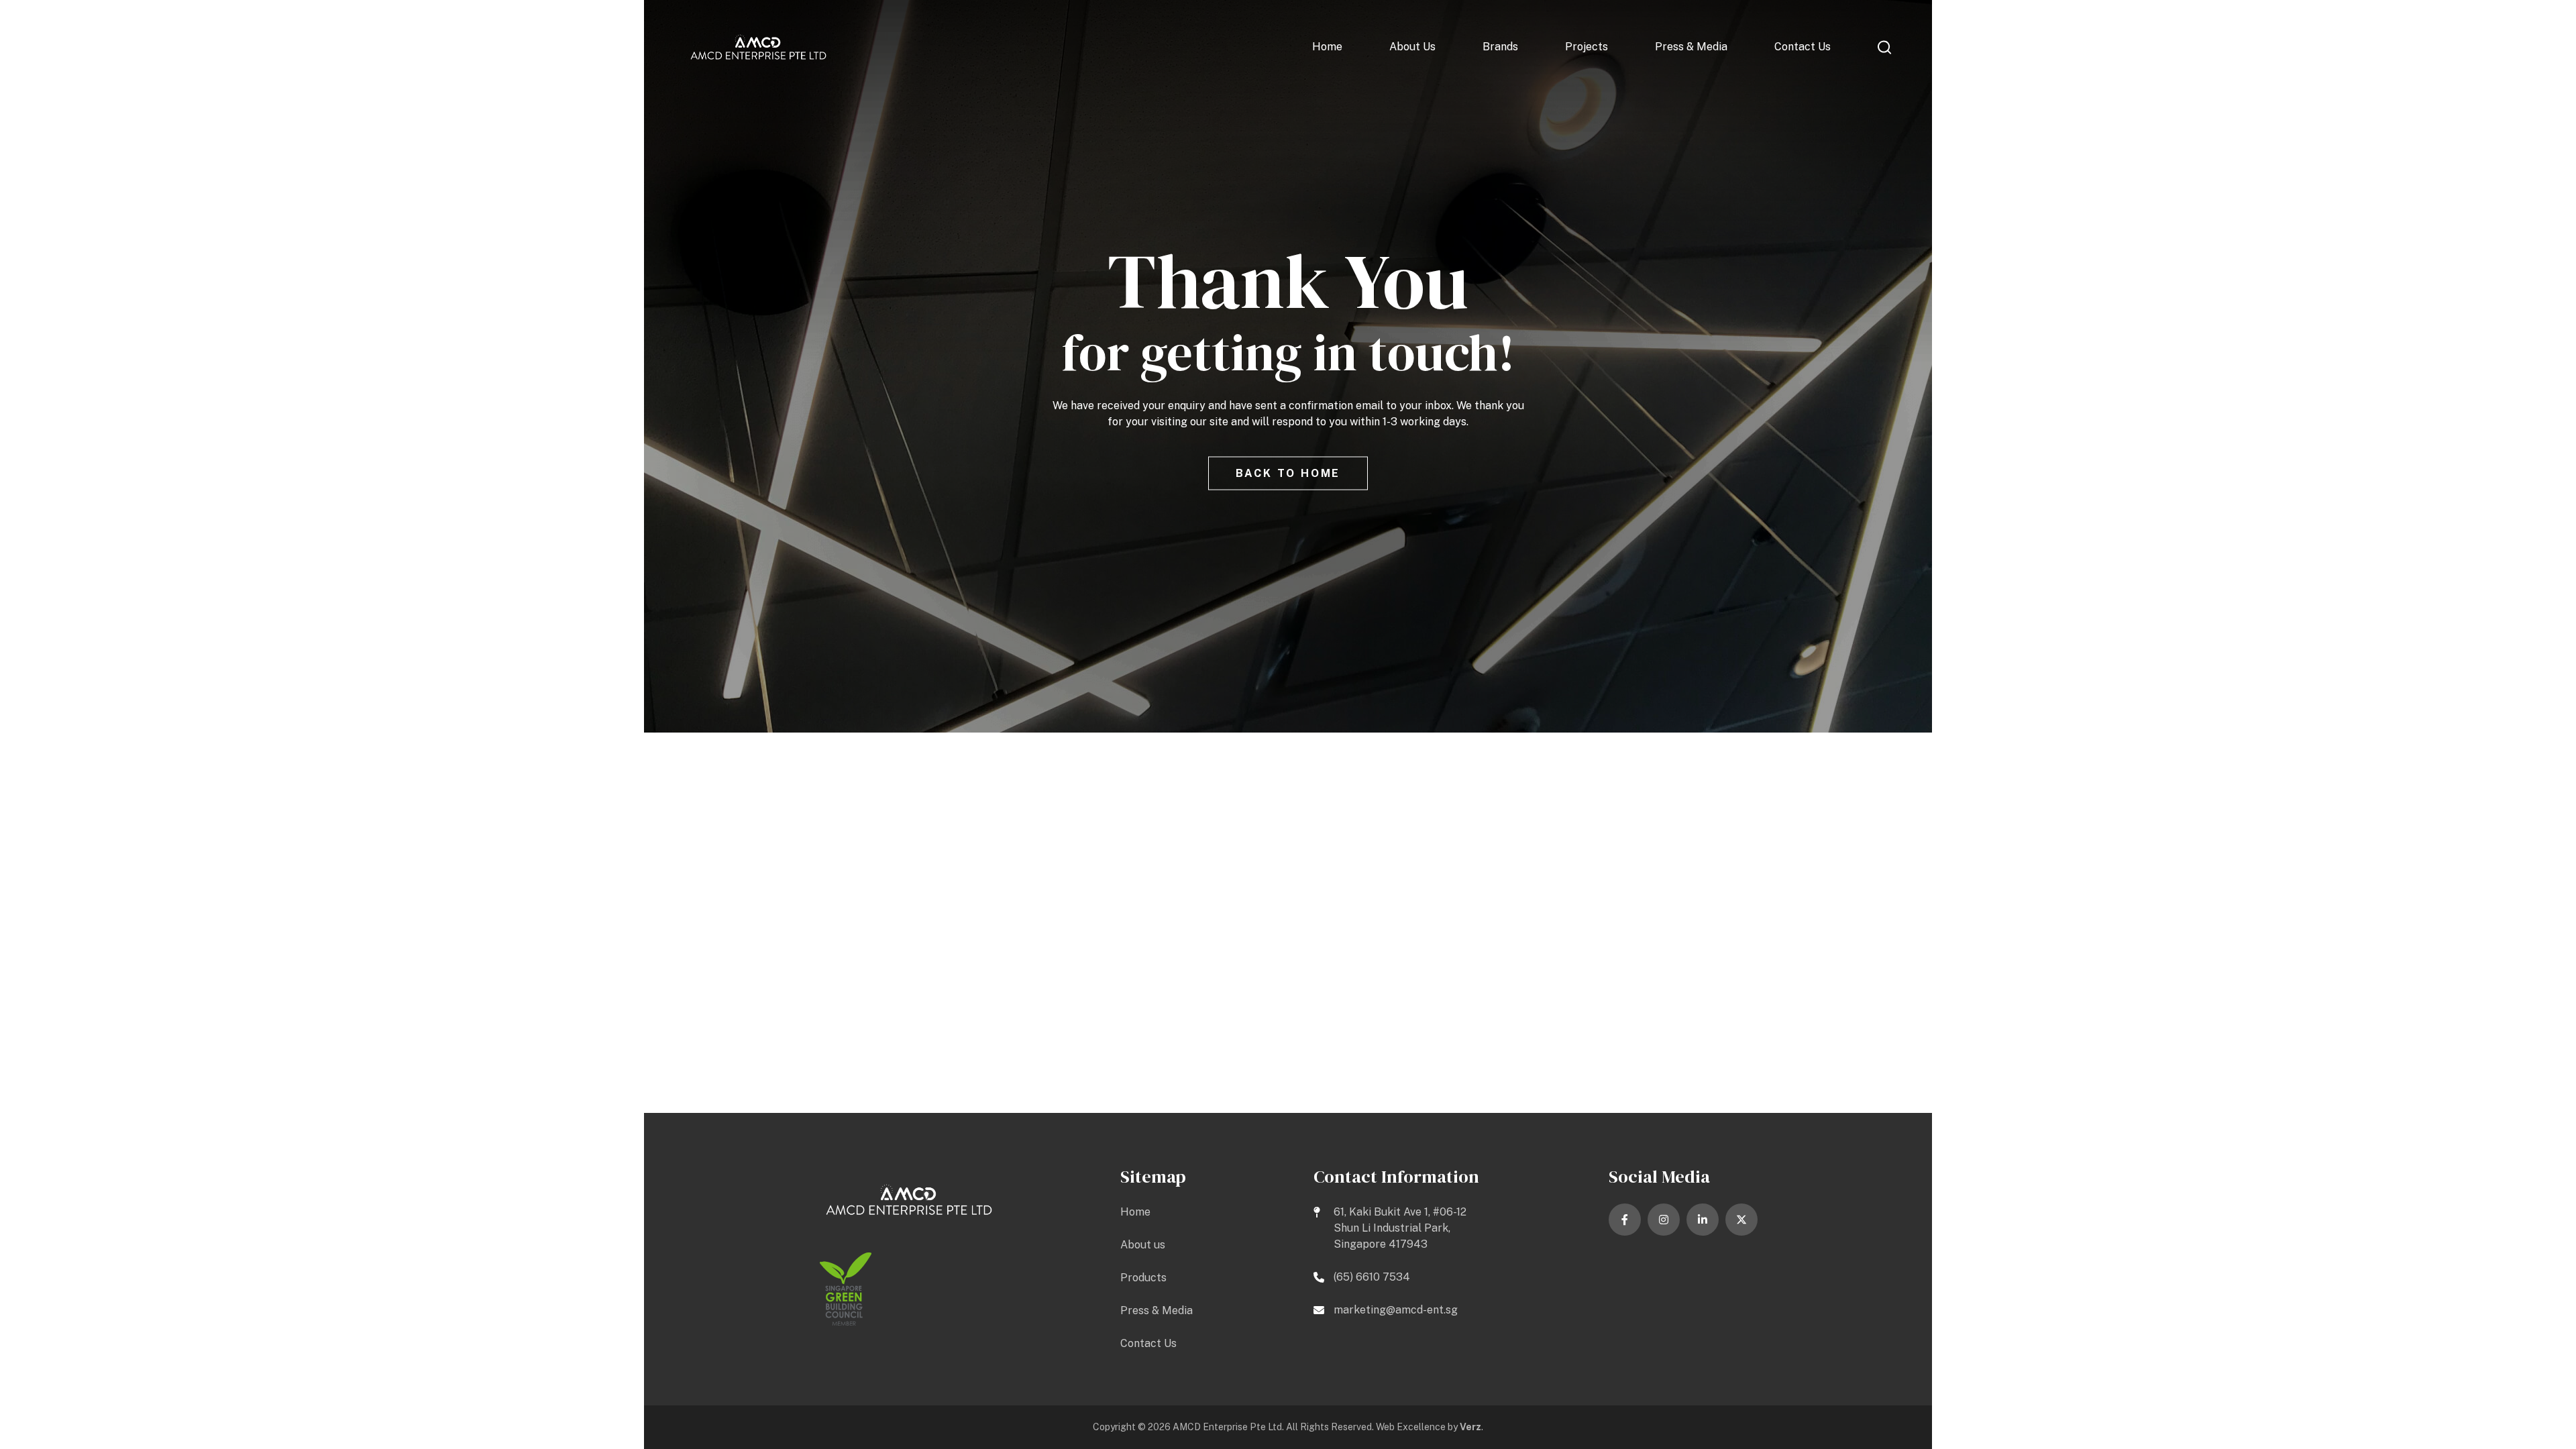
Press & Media (1691, 47)
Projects (1587, 47)
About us (1412, 47)
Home (1327, 47)
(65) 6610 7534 (1372, 1277)
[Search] (1885, 47)
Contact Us (1803, 47)
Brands (1500, 47)
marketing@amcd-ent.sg (1396, 1310)
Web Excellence (1411, 1427)
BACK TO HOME (1288, 473)
